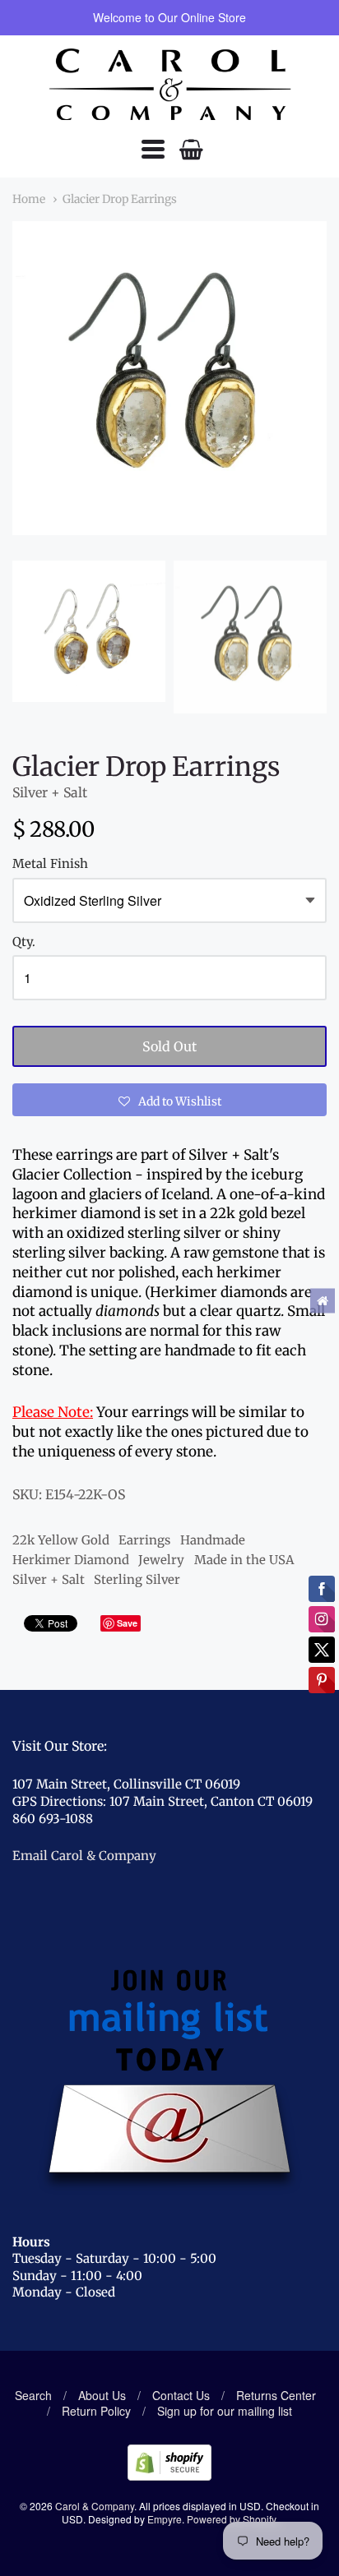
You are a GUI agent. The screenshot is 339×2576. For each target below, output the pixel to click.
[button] (169, 1100)
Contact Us (181, 2395)
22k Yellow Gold (61, 1540)
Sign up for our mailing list (225, 2411)
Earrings (144, 1540)
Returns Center (276, 2395)
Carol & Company (95, 2506)
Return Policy (96, 2411)
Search (33, 2395)
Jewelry (161, 1560)
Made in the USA (244, 1560)
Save (127, 1623)
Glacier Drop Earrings (120, 199)
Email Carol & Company (84, 1856)
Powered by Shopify (231, 2519)
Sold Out (169, 1046)
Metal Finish (50, 864)
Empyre (165, 2519)
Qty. (24, 942)
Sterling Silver (137, 1579)
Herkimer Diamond (71, 1560)
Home (29, 199)
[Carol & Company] (170, 85)
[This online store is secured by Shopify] (169, 2475)
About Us (102, 2395)
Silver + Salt (50, 792)
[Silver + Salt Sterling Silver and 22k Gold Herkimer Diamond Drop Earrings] (89, 631)
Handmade (213, 1540)
